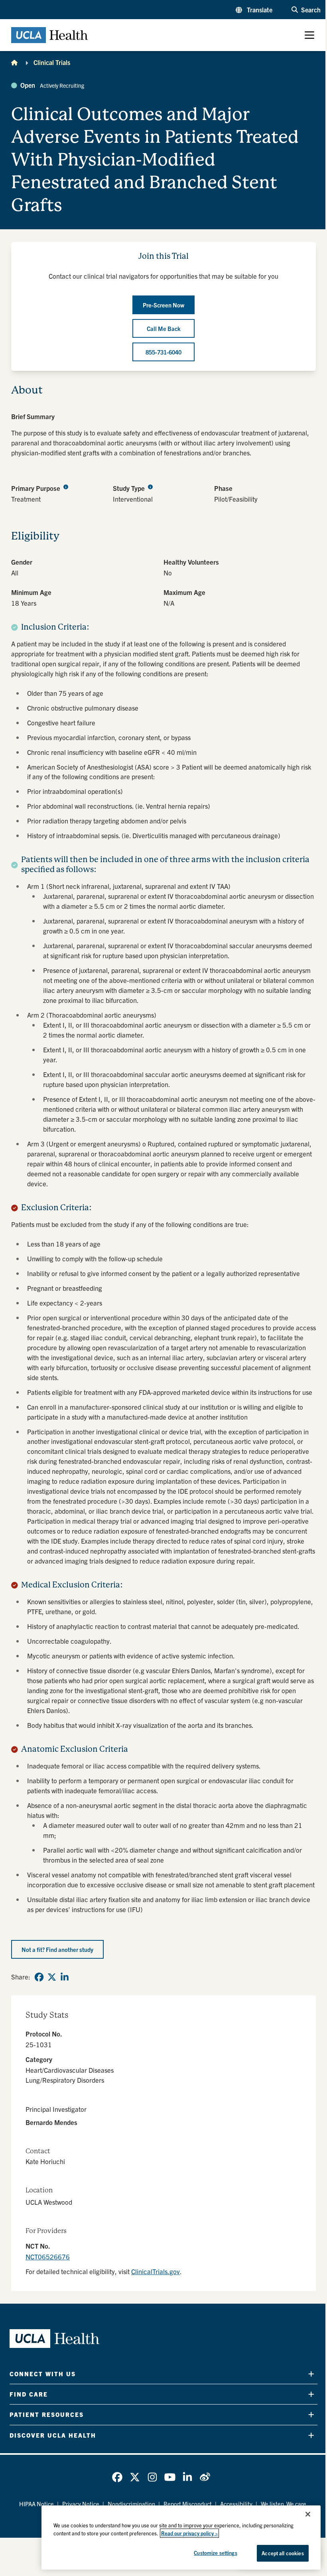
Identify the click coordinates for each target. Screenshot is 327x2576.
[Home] (14, 62)
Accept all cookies (283, 2553)
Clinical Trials (52, 62)
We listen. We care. (284, 2504)
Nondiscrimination (131, 2504)
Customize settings (215, 2553)
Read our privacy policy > (189, 2533)
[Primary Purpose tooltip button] (66, 487)
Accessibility (236, 2504)
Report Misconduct (188, 2504)
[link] (39, 1977)
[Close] (308, 2514)
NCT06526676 (48, 2256)
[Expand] (311, 2374)
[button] (254, 10)
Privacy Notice (81, 2504)
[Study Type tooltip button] (150, 487)
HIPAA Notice (36, 2504)
